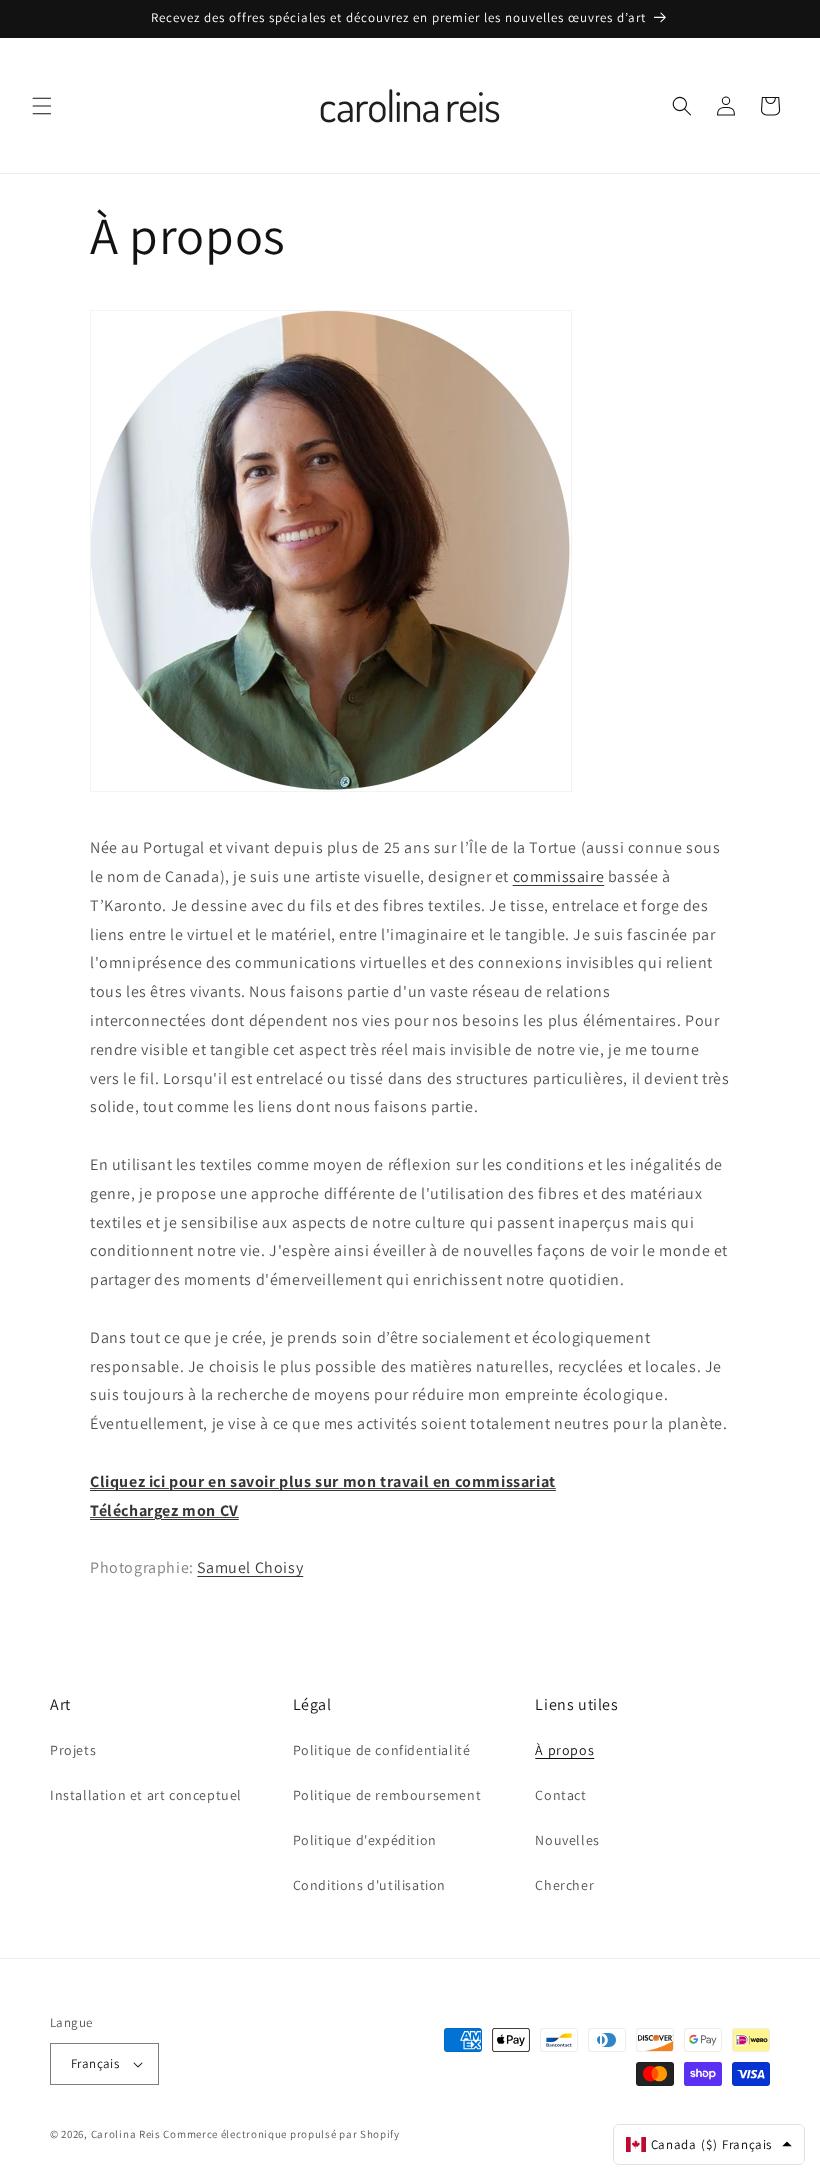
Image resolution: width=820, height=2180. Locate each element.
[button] (42, 106)
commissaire (559, 876)
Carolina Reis (126, 2134)
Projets (73, 1750)
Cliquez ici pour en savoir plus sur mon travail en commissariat (323, 1481)
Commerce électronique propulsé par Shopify (281, 2134)
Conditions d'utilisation (369, 1885)
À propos (564, 1750)
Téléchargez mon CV (164, 1510)
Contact (560, 1795)
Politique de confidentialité (382, 1750)
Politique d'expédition (365, 1840)
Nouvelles (567, 1840)
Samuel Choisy (250, 1567)
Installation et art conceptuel (146, 1795)
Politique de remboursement (387, 1795)
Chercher (564, 1885)
